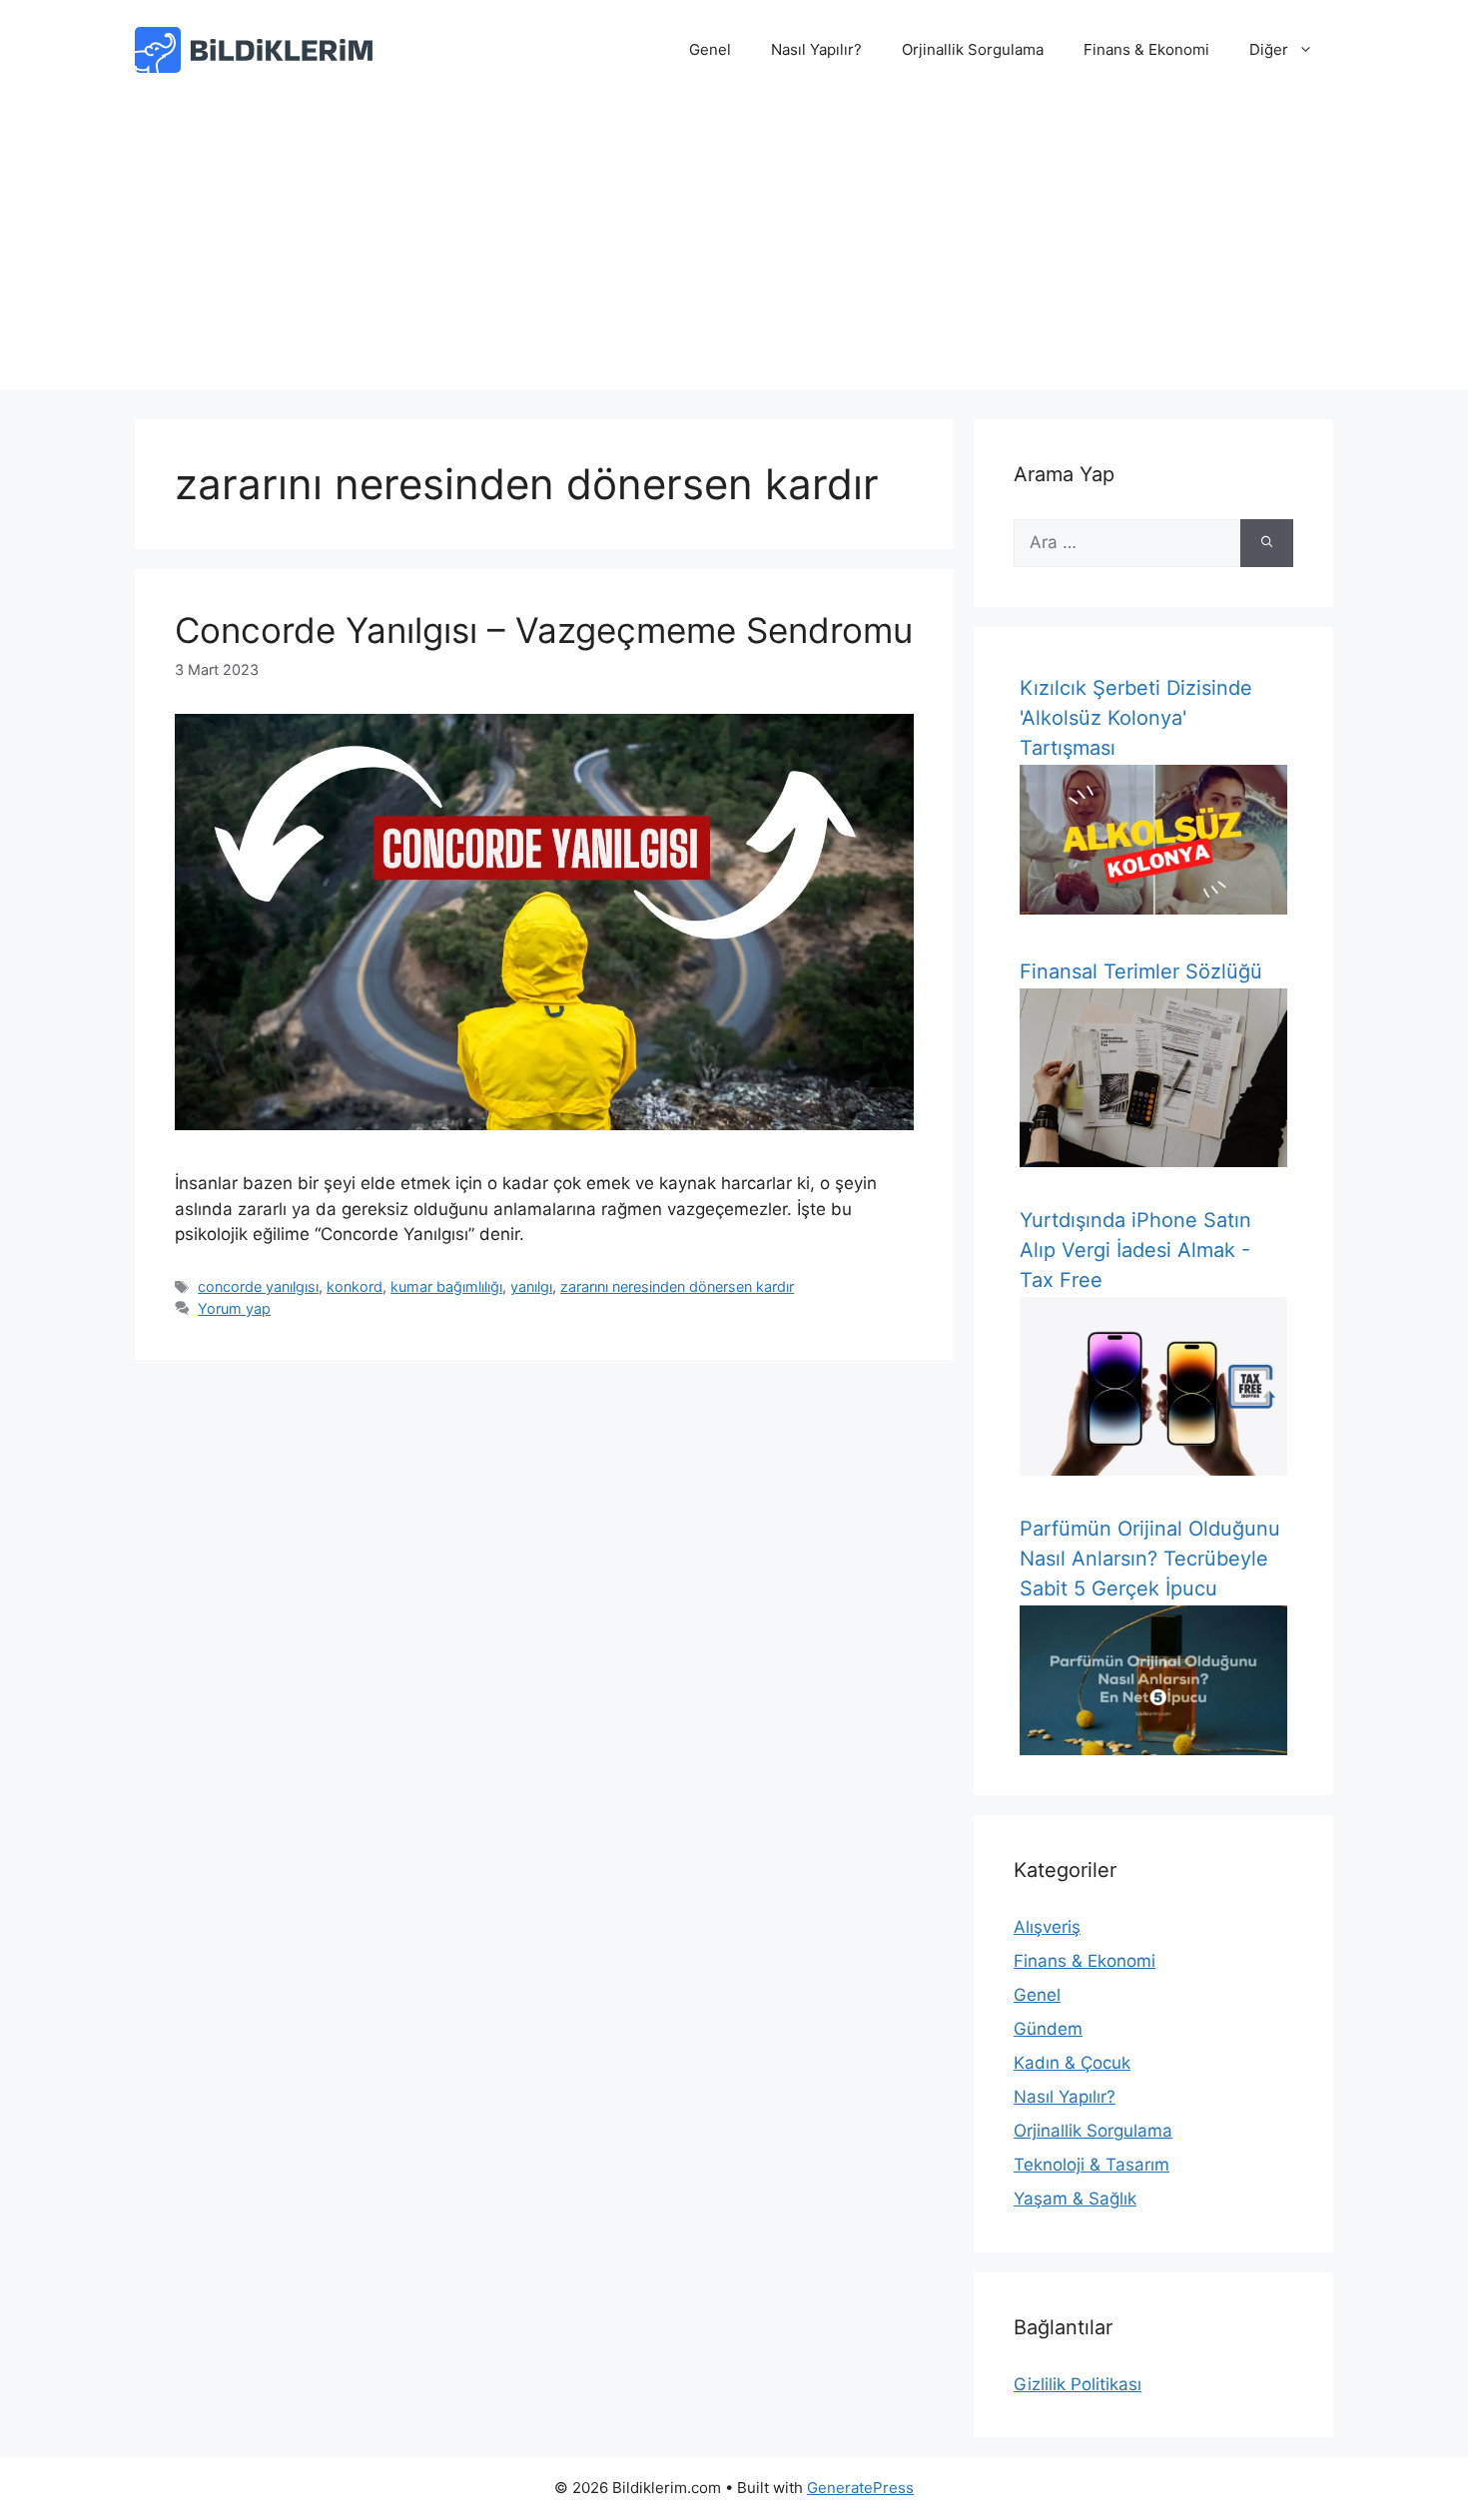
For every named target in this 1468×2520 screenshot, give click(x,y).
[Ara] (1267, 543)
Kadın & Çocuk (1072, 2063)
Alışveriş (1047, 1927)
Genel (710, 49)
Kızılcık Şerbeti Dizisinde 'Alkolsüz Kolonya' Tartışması (1136, 718)
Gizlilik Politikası (1078, 2384)
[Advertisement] (734, 250)
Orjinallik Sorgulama (973, 49)
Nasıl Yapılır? (816, 49)
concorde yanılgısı (258, 1286)
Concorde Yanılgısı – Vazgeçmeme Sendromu (544, 630)
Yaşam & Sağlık (1075, 2199)
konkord (355, 1286)
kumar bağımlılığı (446, 1286)
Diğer (1269, 49)
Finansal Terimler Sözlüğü (1141, 971)
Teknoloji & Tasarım (1092, 2165)
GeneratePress (860, 2488)
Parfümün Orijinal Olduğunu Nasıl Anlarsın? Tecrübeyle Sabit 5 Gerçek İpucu (1150, 1559)
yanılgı (531, 1286)
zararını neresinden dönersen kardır (677, 1286)
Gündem (1048, 2029)
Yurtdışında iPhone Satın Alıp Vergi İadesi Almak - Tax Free (1135, 1250)
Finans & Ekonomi (1146, 49)
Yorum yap (234, 1308)
